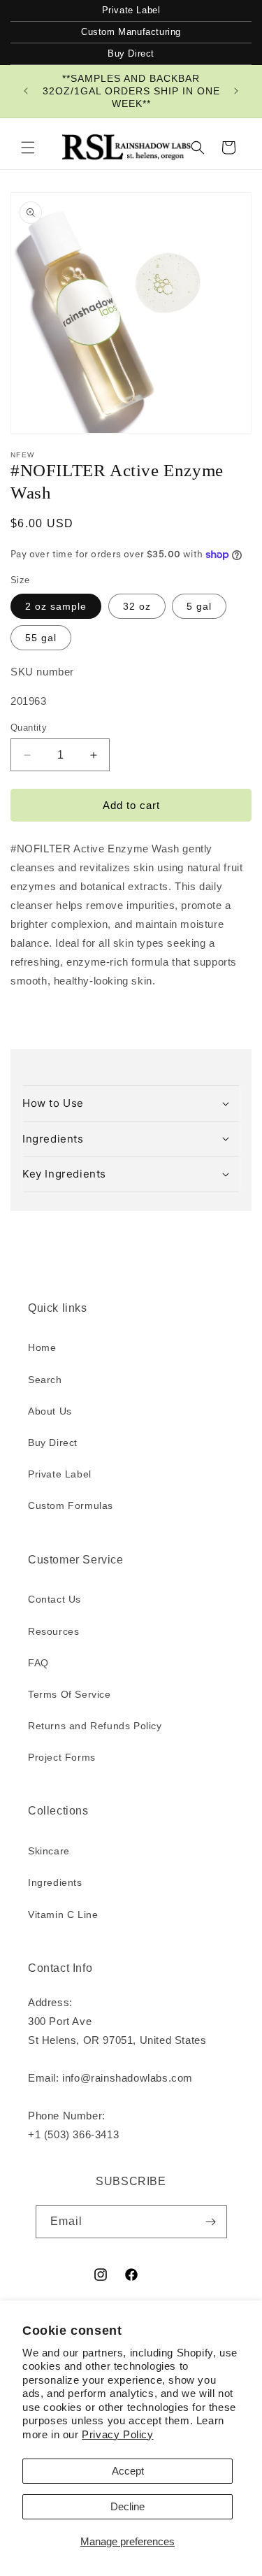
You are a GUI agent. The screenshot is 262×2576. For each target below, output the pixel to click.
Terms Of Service (70, 1694)
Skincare (49, 1851)
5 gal (199, 606)
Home (42, 1347)
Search (45, 1380)
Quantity (29, 728)
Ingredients (55, 1882)
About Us (50, 1411)
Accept (128, 2471)
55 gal (41, 638)
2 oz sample (56, 606)
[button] (28, 148)
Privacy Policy (117, 2434)
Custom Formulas (71, 1505)
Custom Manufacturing (131, 32)
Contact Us (54, 1599)
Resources (53, 1631)
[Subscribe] (211, 2222)
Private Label (131, 10)
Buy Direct (131, 53)
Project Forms (62, 1757)
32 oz (137, 606)
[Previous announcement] (26, 91)
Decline (128, 2506)
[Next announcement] (236, 91)
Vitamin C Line (63, 1915)
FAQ (38, 1663)
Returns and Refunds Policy (95, 1726)
